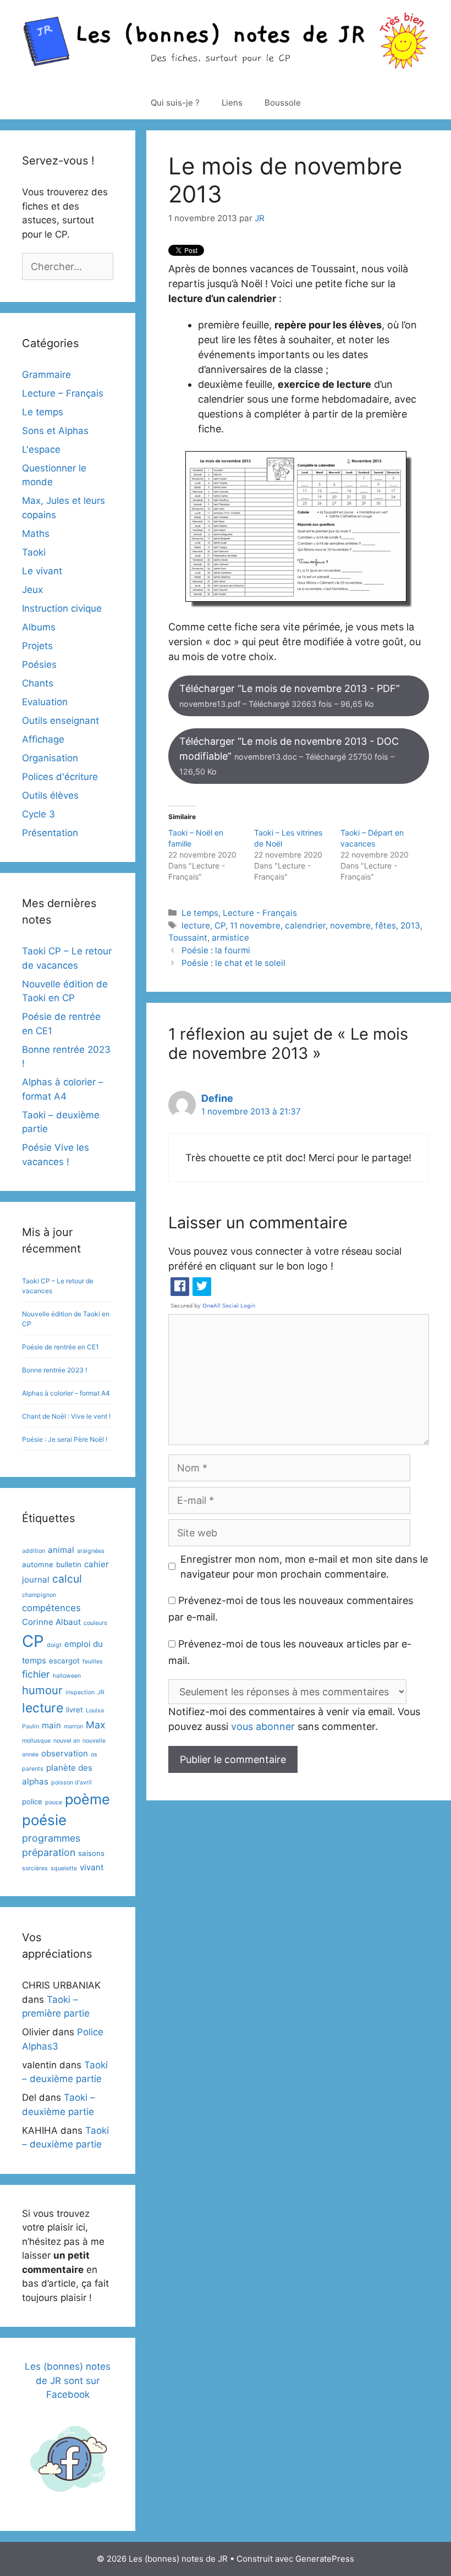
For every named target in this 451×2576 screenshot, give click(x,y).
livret (75, 1710)
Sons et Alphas (55, 431)
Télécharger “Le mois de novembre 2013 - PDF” (290, 696)
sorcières (35, 1868)
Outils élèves (50, 795)
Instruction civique (62, 608)
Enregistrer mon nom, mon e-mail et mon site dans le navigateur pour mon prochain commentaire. (304, 1567)
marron (73, 1726)
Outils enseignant (61, 721)
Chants (38, 683)
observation (65, 1753)
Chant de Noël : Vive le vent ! (66, 1416)
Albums (39, 627)
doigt (54, 1645)
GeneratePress (325, 2559)
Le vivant (42, 571)
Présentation (50, 833)
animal (61, 1550)
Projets (37, 646)
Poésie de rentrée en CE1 (61, 1347)
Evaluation (45, 702)
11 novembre (255, 926)
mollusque (36, 1741)
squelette (64, 1868)
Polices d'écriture (60, 777)
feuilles (93, 1662)
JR (101, 1692)
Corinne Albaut (51, 1622)
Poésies (39, 664)
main (51, 1725)
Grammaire (46, 375)
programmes (51, 1838)
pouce (54, 1802)
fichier (36, 1674)
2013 (410, 926)
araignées (91, 1551)
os (94, 1754)
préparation (49, 1852)
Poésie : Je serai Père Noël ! (65, 1439)
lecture (196, 926)
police (32, 1801)
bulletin (69, 1564)
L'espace (41, 449)
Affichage (43, 739)
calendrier (305, 926)
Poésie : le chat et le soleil (233, 963)
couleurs (95, 1623)
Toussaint (188, 938)
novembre (350, 926)
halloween (67, 1676)
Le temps (200, 913)
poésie (44, 1820)
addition (34, 1551)
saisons (91, 1853)
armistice (230, 938)
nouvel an (67, 1741)
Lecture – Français (63, 393)
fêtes (386, 926)
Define (217, 1098)
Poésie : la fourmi (216, 950)
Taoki (34, 552)
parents (33, 1769)
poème (87, 1799)
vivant (92, 1867)
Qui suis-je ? (175, 103)
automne (38, 1564)
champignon (39, 1595)
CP (220, 926)
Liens (232, 103)
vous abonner (263, 1726)
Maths (36, 534)
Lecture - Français (260, 913)
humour (42, 1690)
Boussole (283, 103)
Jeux (32, 590)
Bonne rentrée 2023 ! (54, 1370)
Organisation (50, 758)
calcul (67, 1579)
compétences (51, 1608)
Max (96, 1725)
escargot (64, 1661)
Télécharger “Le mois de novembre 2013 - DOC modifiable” (289, 756)
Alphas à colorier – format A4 (66, 1393)
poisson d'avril (71, 1783)
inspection (80, 1692)
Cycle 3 (38, 814)
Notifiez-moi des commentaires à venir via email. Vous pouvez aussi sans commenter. (294, 1719)
